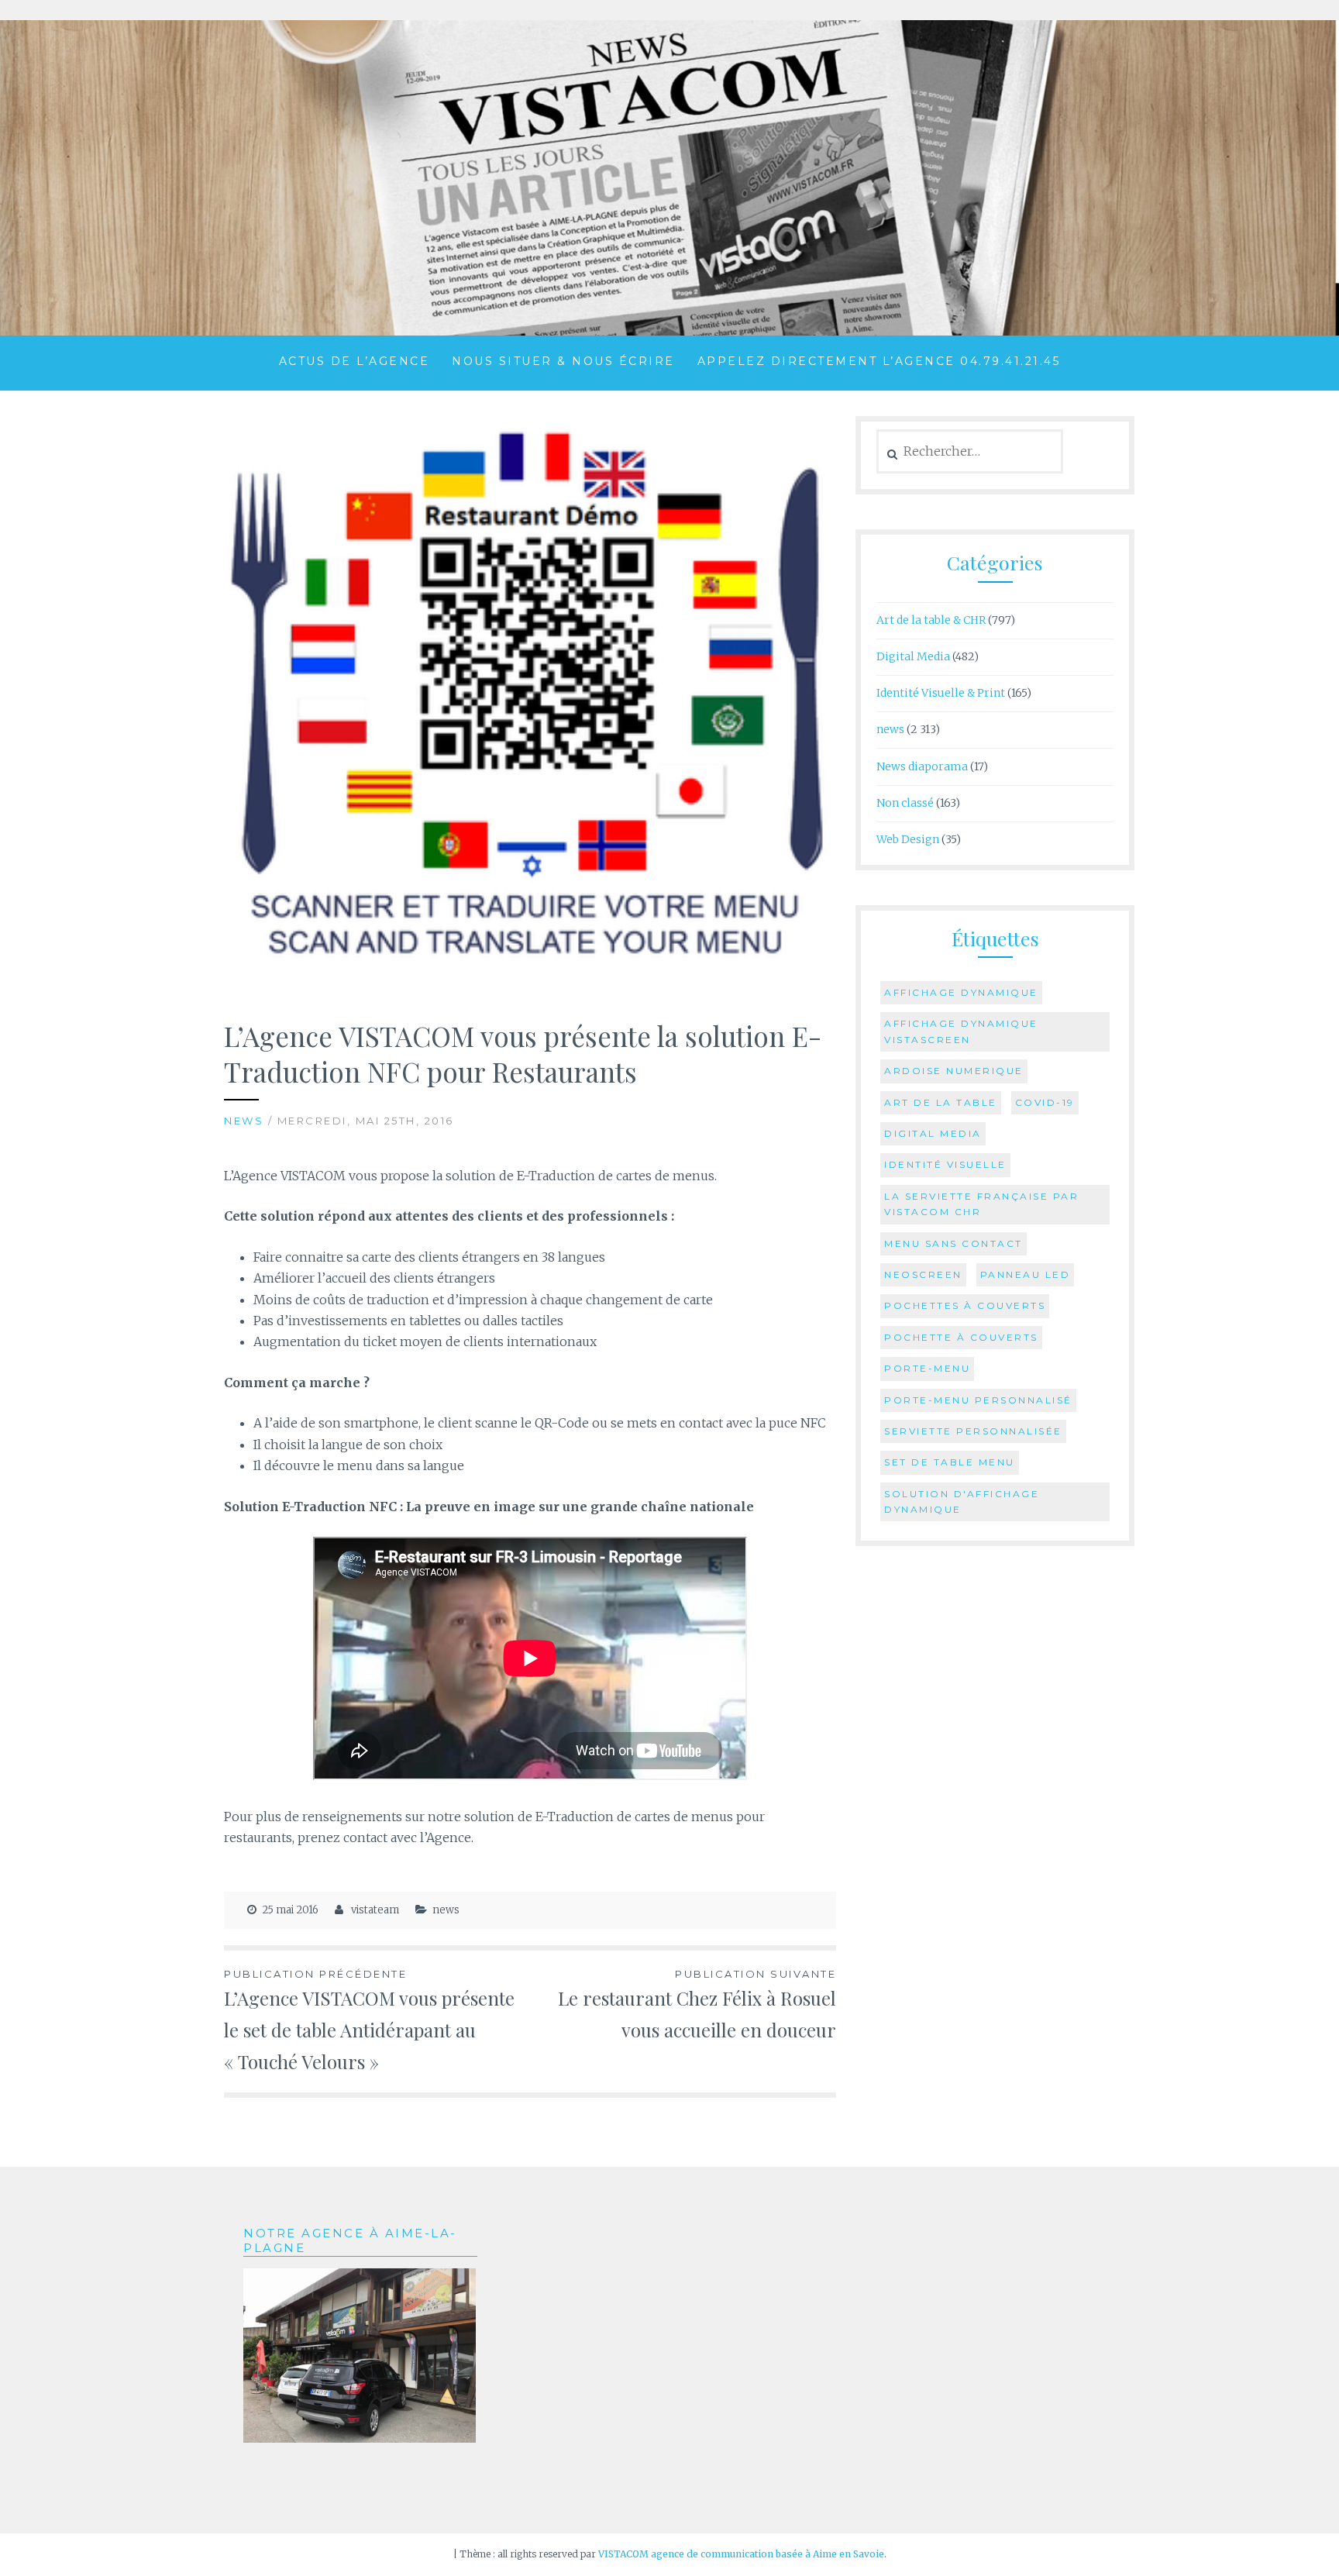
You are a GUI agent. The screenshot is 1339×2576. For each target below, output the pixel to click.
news (244, 1121)
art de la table (941, 1102)
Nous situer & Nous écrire (563, 361)
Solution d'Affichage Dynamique (962, 1502)
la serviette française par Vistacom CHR (981, 1204)
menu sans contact (953, 1243)
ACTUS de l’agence (355, 361)
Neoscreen (923, 1274)
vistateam (375, 1910)
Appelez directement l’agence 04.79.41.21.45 (879, 361)
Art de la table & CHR (931, 620)
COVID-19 (1045, 1102)
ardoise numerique (954, 1071)
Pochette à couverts (961, 1337)
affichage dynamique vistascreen (961, 1031)
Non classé (905, 803)
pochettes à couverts (965, 1305)
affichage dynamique (961, 992)
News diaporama (922, 766)
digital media (933, 1133)
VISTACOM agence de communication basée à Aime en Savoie (741, 2554)
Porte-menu (927, 1368)
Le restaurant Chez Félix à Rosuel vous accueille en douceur (697, 2005)
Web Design (908, 839)
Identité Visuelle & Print (941, 693)
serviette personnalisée (973, 1431)
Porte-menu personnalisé (978, 1400)
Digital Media (913, 656)
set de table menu (950, 1462)
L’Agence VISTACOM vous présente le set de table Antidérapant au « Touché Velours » (369, 2021)
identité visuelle (945, 1164)
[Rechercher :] (970, 452)
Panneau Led (1026, 1274)
